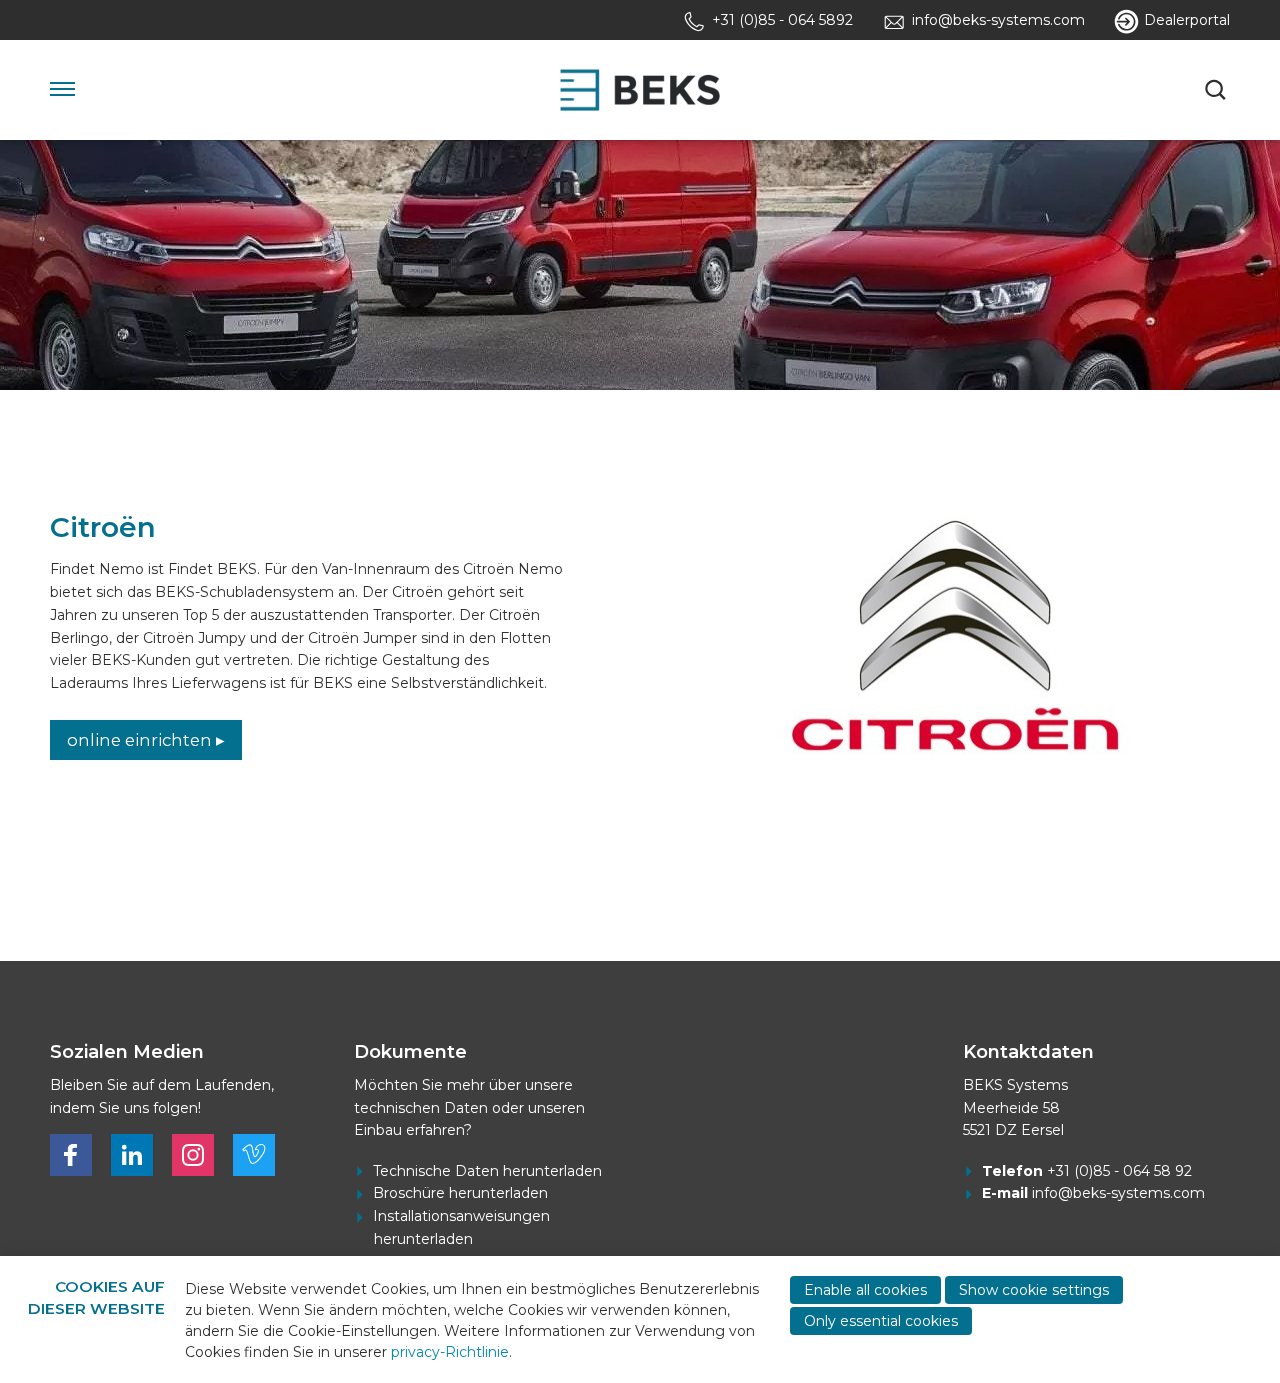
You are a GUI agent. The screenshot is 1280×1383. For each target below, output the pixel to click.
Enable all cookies (865, 1290)
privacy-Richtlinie (450, 1352)
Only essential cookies (881, 1321)
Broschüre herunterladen (460, 1193)
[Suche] (1218, 90)
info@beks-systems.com (1118, 1193)
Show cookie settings (1034, 1290)
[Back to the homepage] (640, 90)
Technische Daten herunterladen (487, 1171)
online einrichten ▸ (146, 740)
